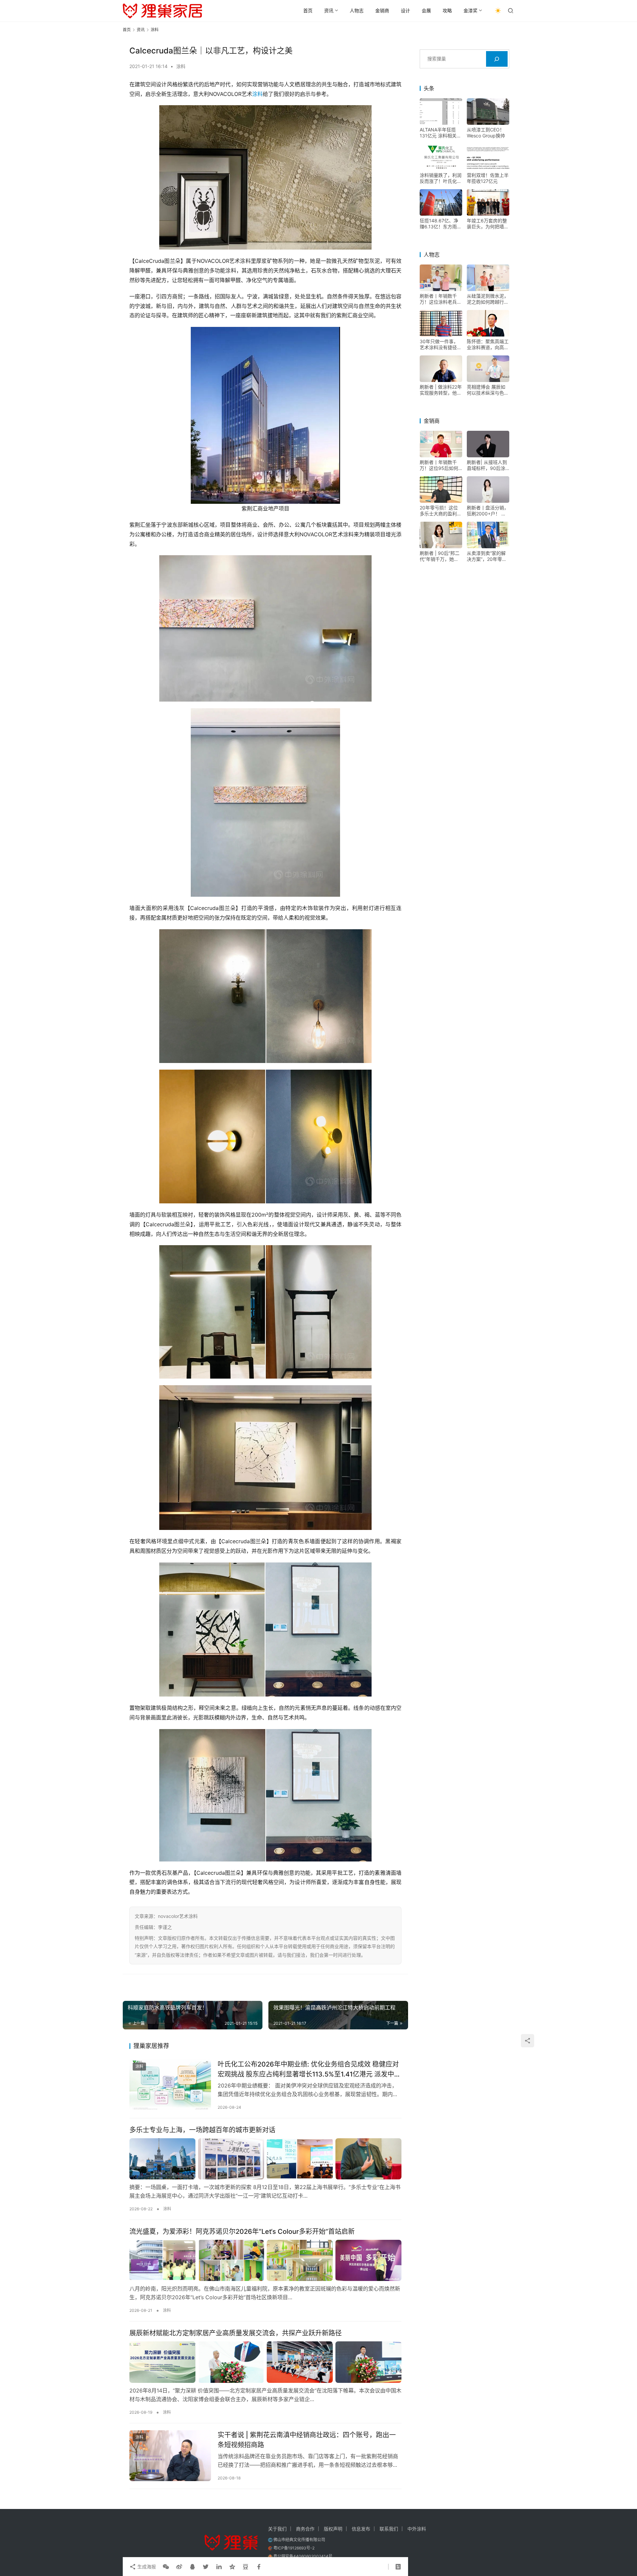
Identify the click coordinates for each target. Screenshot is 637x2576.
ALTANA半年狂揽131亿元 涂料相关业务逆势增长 (440, 133)
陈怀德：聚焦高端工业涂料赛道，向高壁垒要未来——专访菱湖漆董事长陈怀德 (488, 344)
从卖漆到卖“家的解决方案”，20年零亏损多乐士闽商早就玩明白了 (488, 556)
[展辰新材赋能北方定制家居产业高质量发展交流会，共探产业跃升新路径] (265, 2362)
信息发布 (361, 2529)
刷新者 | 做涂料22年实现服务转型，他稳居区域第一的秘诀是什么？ (441, 390)
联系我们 (389, 2529)
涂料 (181, 66)
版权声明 (333, 2529)
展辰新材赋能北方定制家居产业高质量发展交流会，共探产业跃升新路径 (236, 2333)
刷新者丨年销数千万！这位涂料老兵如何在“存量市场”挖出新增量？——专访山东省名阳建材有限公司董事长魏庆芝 (441, 299)
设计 (405, 10)
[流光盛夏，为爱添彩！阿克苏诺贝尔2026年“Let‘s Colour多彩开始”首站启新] (265, 2260)
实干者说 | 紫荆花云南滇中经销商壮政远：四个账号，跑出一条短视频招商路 (307, 2440)
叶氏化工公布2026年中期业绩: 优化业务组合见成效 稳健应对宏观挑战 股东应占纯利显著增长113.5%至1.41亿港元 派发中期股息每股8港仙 (309, 2069)
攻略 (447, 10)
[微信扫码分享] (166, 2567)
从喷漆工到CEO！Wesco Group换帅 (486, 133)
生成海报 (146, 2567)
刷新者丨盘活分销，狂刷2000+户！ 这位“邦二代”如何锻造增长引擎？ (488, 511)
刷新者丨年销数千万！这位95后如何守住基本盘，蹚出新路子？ (441, 465)
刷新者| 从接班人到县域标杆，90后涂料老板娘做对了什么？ (487, 465)
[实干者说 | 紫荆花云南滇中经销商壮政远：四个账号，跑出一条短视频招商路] (170, 2456)
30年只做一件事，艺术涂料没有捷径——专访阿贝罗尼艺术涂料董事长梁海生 (441, 344)
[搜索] (497, 59)
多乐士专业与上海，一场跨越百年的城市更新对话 (202, 2130)
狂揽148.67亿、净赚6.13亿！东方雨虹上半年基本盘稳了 (441, 224)
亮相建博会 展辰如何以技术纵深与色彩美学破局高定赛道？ (488, 390)
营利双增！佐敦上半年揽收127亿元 (488, 178)
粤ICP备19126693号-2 (294, 2548)
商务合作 (305, 2529)
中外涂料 (417, 2529)
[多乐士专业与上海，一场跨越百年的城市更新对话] (265, 2159)
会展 (426, 10)
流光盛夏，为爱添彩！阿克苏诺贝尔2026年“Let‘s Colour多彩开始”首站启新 (242, 2232)
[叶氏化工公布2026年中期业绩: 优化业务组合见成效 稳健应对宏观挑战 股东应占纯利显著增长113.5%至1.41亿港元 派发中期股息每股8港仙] (170, 2085)
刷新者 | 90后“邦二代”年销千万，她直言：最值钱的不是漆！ (440, 556)
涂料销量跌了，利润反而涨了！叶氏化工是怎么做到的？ (441, 178)
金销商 (382, 10)
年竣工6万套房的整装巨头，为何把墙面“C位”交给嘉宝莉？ (488, 224)
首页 (308, 10)
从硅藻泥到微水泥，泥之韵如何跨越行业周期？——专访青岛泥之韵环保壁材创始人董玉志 (488, 299)
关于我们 (277, 2529)
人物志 (357, 10)
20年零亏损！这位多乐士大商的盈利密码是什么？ (441, 511)
